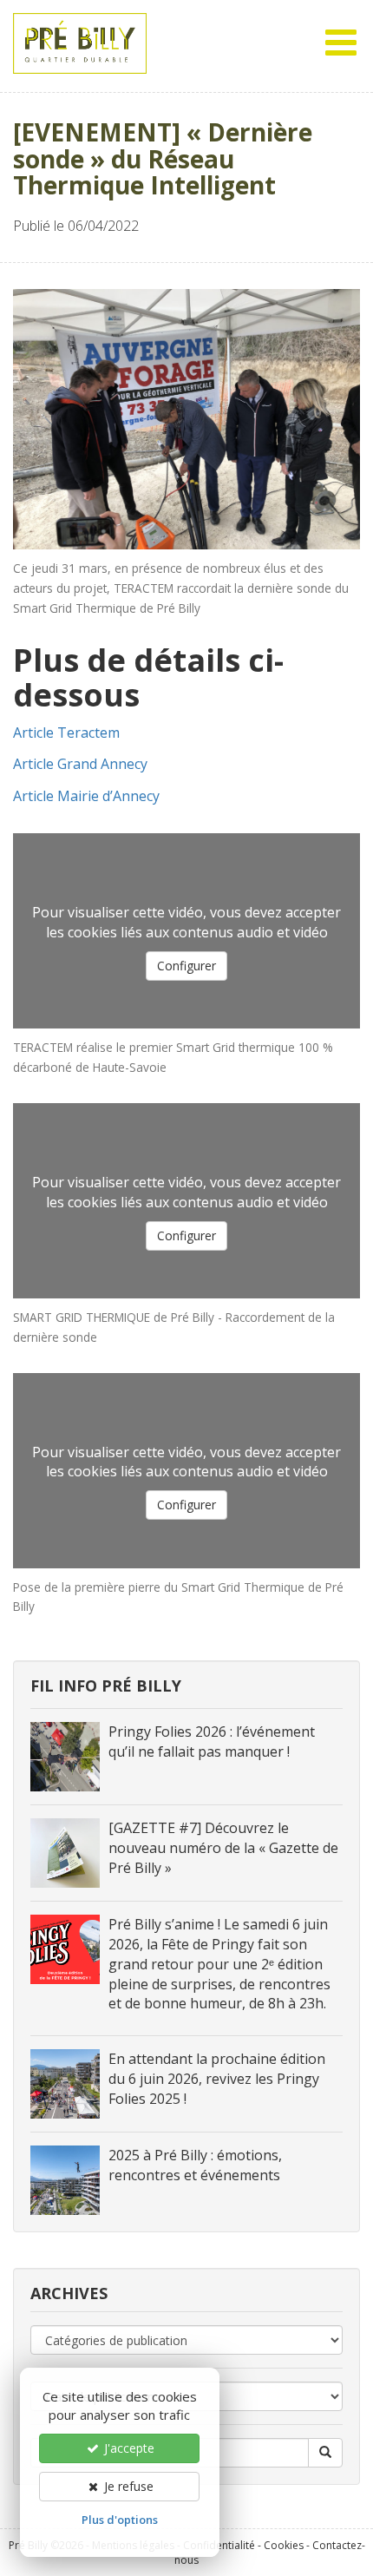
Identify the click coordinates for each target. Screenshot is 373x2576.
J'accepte (128, 2448)
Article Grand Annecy (80, 764)
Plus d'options (120, 2520)
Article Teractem (66, 733)
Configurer (186, 966)
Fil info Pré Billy (106, 1686)
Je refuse (127, 2486)
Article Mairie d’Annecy (86, 796)
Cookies (284, 2545)
